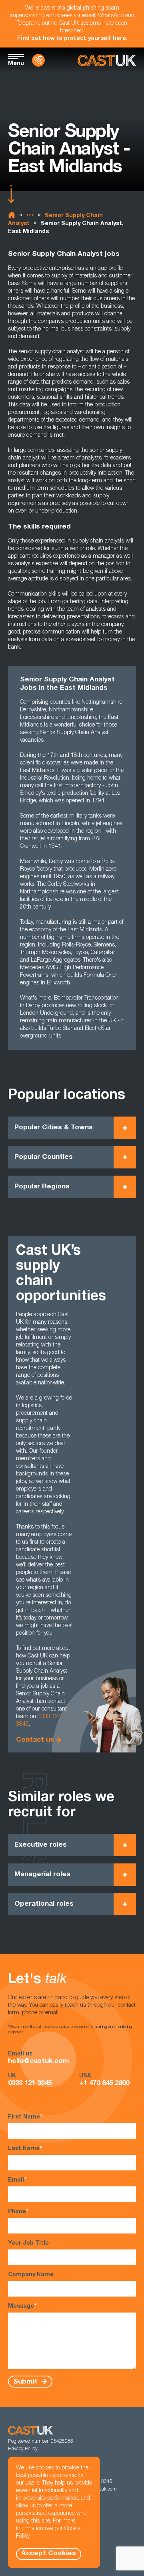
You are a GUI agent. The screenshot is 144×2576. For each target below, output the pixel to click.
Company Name (31, 2275)
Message (22, 2307)
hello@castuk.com (39, 2062)
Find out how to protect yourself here (72, 39)
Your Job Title (28, 2243)
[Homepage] (107, 60)
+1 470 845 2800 (104, 2084)
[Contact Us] (38, 60)
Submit (26, 2382)
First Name (25, 2117)
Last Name (25, 2149)
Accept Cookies (49, 2554)
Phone (18, 2212)
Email (17, 2180)
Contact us (35, 1740)
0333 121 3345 (30, 2084)
